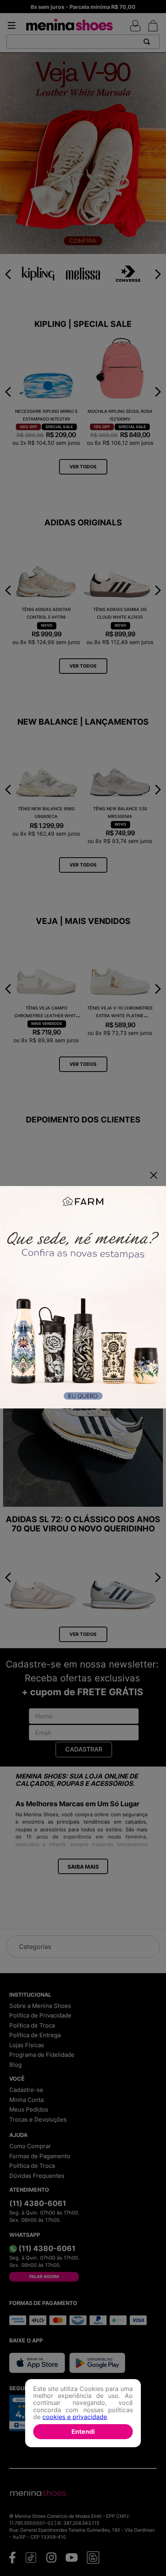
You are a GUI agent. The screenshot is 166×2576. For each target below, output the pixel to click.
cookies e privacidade (75, 2417)
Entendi (83, 2431)
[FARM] (83, 1298)
